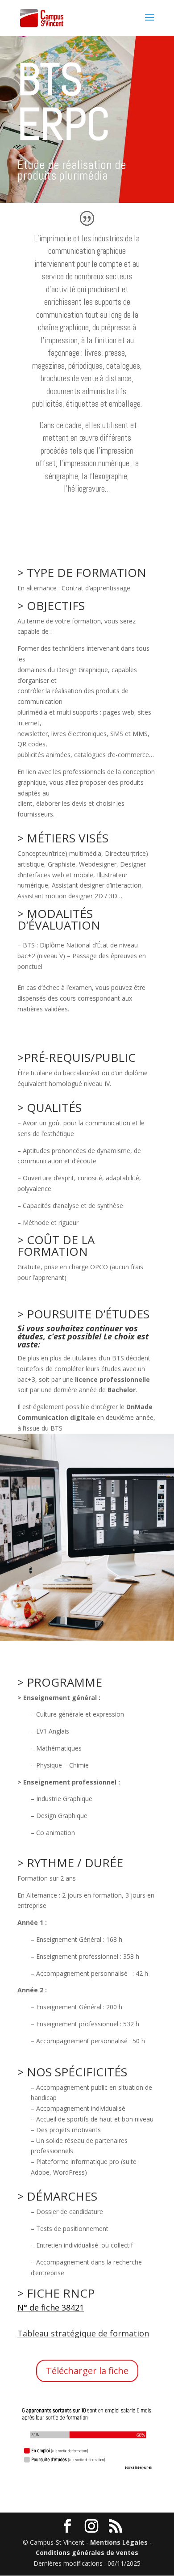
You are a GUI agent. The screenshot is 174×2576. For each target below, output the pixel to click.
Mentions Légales (119, 2542)
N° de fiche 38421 (51, 2307)
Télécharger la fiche (87, 2371)
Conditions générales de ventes (87, 2553)
